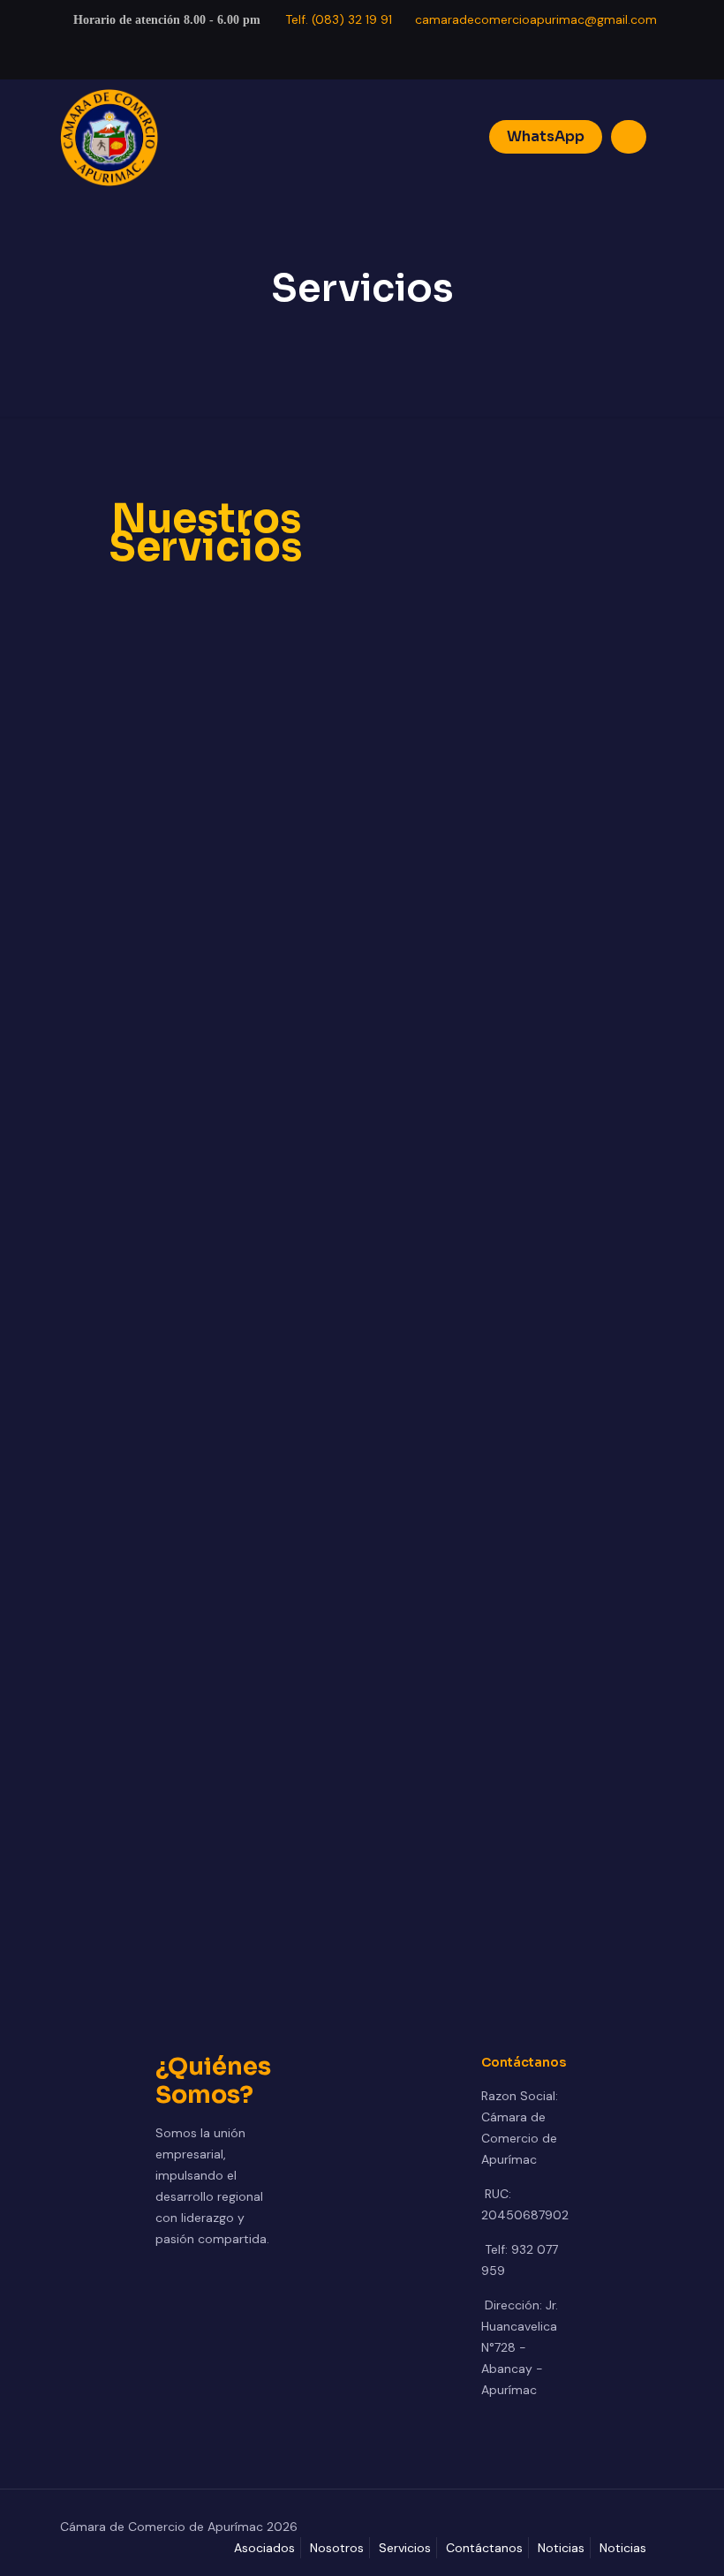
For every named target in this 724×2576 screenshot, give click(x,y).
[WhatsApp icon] (639, 59)
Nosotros (337, 2548)
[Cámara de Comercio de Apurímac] (109, 137)
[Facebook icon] (657, 59)
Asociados (264, 2548)
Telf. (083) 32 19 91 (339, 19)
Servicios (405, 2548)
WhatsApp (546, 136)
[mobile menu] (439, 137)
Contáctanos (484, 2548)
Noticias (561, 2548)
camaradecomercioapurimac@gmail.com (536, 19)
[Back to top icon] (639, 2540)
